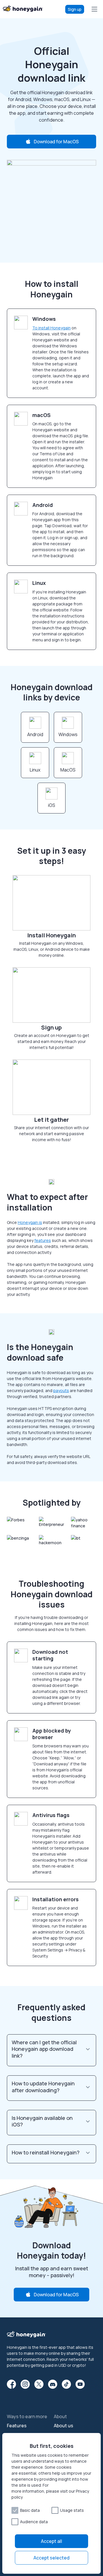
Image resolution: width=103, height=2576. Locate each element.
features (43, 1240)
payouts (61, 1390)
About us (64, 2426)
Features (17, 2426)
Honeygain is (30, 1222)
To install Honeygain (51, 328)
